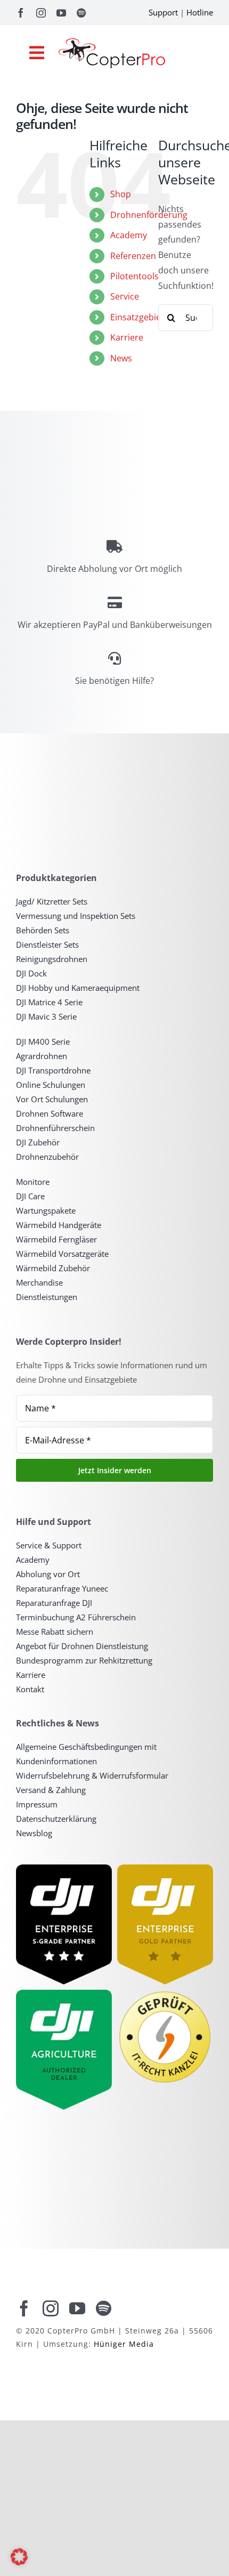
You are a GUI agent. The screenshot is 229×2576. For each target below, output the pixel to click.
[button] (19, 2557)
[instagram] (41, 13)
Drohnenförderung (149, 215)
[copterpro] (112, 43)
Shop (121, 194)
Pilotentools (134, 276)
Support (163, 12)
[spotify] (81, 13)
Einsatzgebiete (140, 317)
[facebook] (21, 13)
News (121, 358)
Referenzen (133, 256)
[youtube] (61, 13)
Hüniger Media (124, 2344)
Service (125, 296)
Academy (129, 235)
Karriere (127, 337)
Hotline (200, 12)
